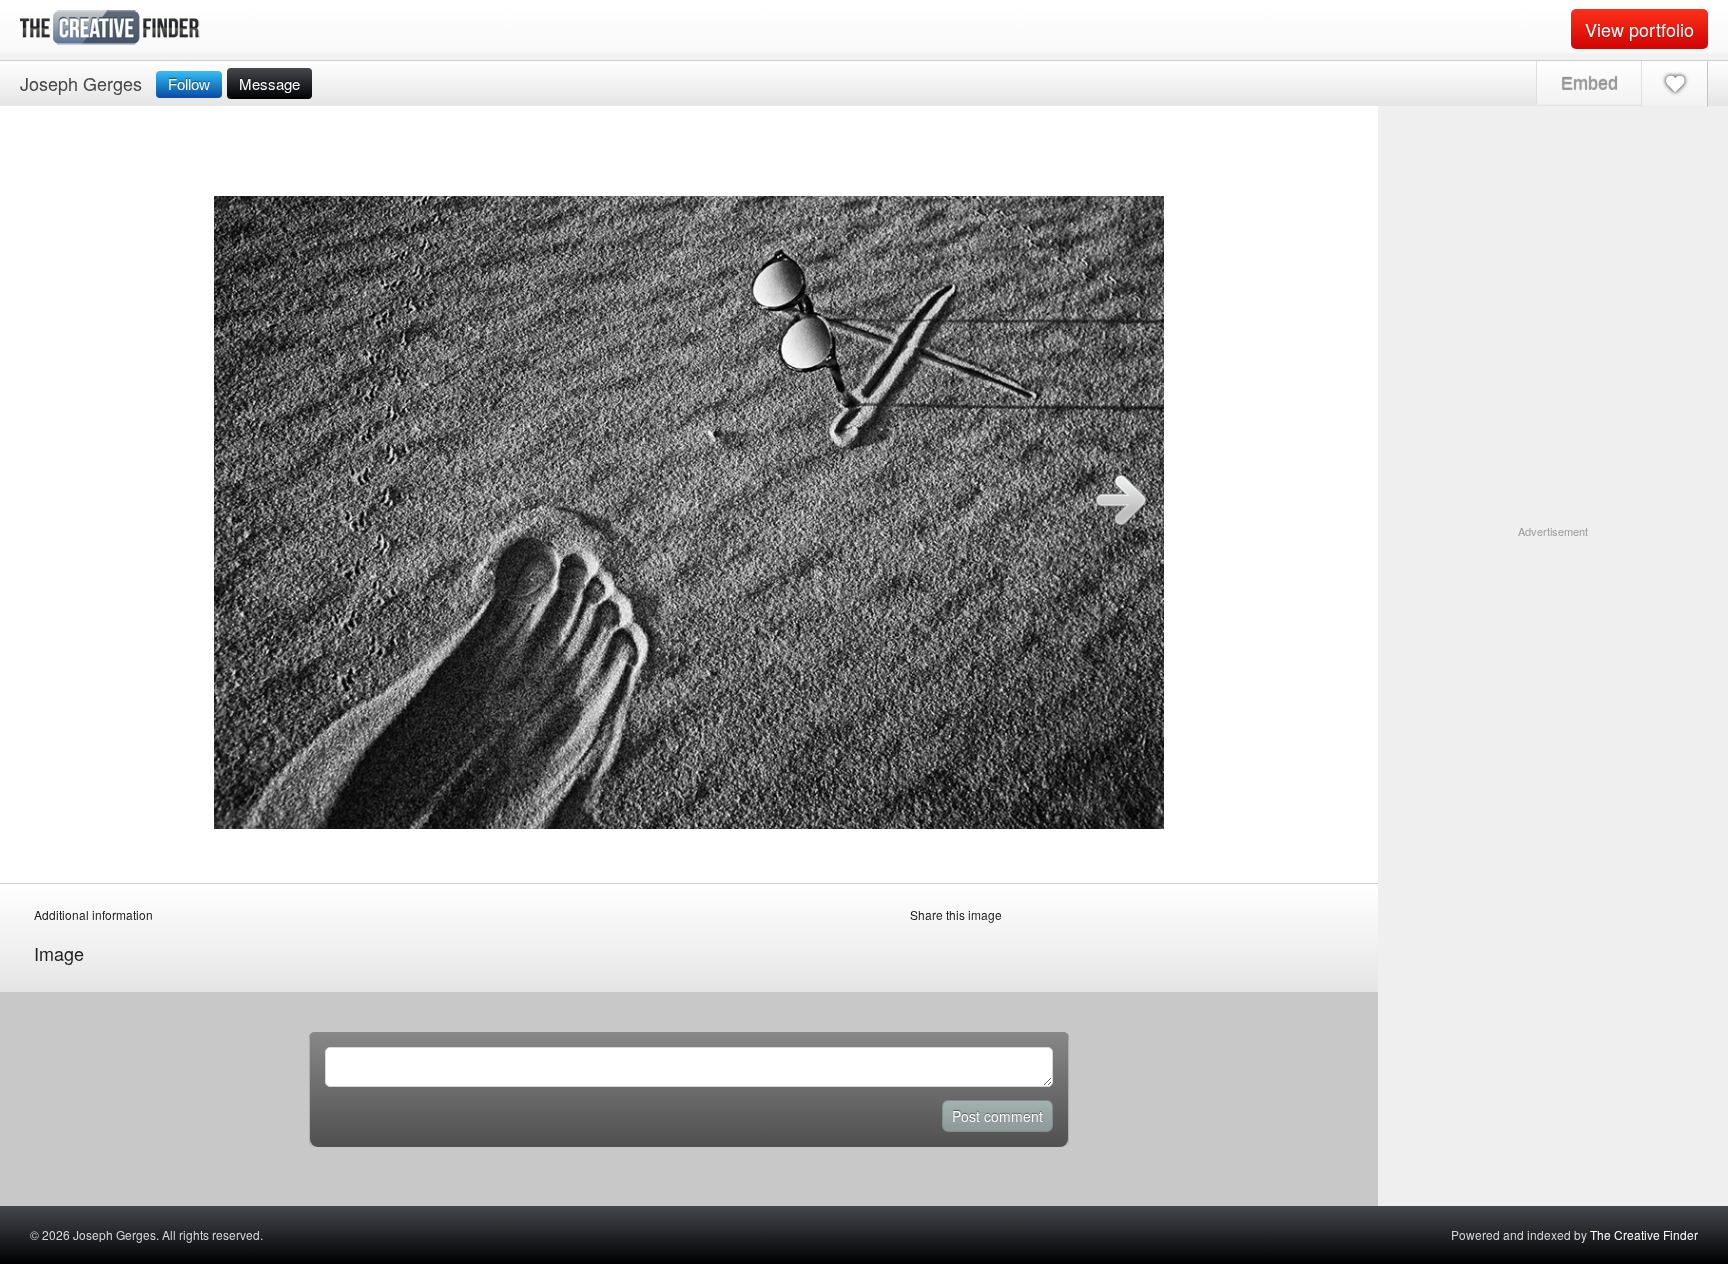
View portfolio (1639, 29)
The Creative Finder (1644, 1234)
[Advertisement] (1553, 665)
